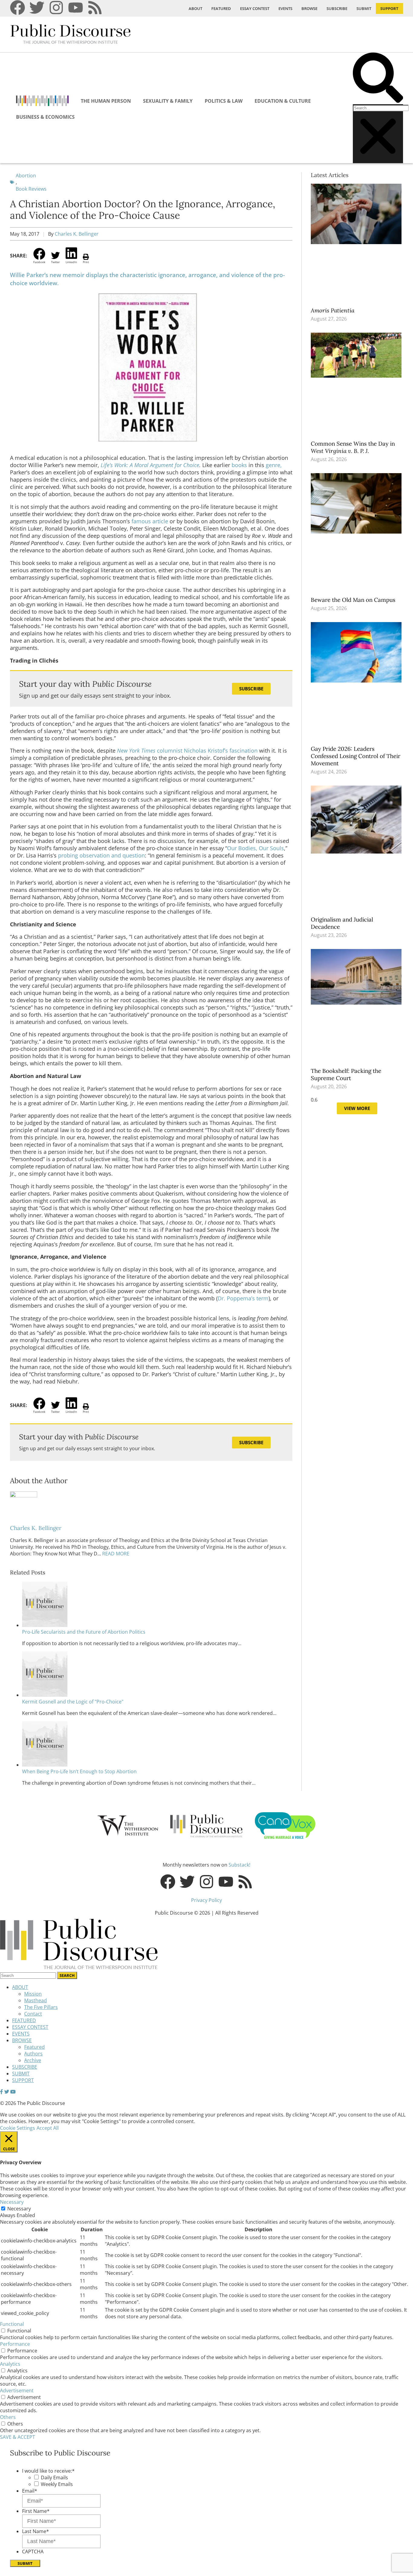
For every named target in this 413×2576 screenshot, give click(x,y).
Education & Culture (283, 101)
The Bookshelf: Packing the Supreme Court (346, 1074)
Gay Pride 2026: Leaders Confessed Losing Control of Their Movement (356, 756)
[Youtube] (76, 8)
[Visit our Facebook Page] (2, 2092)
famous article (150, 521)
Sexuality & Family (168, 101)
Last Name (36, 2531)
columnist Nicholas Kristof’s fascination (187, 751)
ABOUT (195, 8)
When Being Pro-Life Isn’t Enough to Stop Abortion (79, 1771)
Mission (33, 1994)
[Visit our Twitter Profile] (7, 2092)
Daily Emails (54, 2478)
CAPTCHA (33, 2552)
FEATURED (221, 8)
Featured (34, 2047)
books (239, 465)
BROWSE (309, 8)
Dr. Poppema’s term (243, 1298)
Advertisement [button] (17, 2390)
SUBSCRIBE (337, 8)
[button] (378, 78)
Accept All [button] (48, 2128)
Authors (33, 2054)
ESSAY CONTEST (255, 8)
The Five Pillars (41, 2007)
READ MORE (115, 1554)
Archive (33, 2060)
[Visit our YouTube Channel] (13, 2092)
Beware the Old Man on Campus (354, 600)
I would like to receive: (48, 2471)
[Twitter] (37, 8)
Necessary (19, 2209)
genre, (274, 465)
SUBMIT (364, 8)
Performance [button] (15, 2344)
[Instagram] (56, 8)
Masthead (36, 2000)
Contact (33, 2014)
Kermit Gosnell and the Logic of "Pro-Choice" (73, 1702)
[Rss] (95, 8)
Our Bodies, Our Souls (255, 848)
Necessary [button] (12, 2202)
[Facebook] (18, 8)
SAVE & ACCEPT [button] (18, 2437)
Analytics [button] (10, 2364)
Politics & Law (224, 101)
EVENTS (285, 8)
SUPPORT (389, 8)
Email (30, 2491)
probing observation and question (101, 855)
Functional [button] (12, 2324)
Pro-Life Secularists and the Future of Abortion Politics (84, 1632)
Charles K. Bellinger (77, 234)
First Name (36, 2511)
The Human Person (106, 101)
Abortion (26, 176)
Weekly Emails (57, 2484)
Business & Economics (45, 117)
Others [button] (8, 2417)
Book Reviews (31, 189)
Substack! (239, 1865)
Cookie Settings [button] (18, 2128)
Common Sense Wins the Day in (353, 447)
